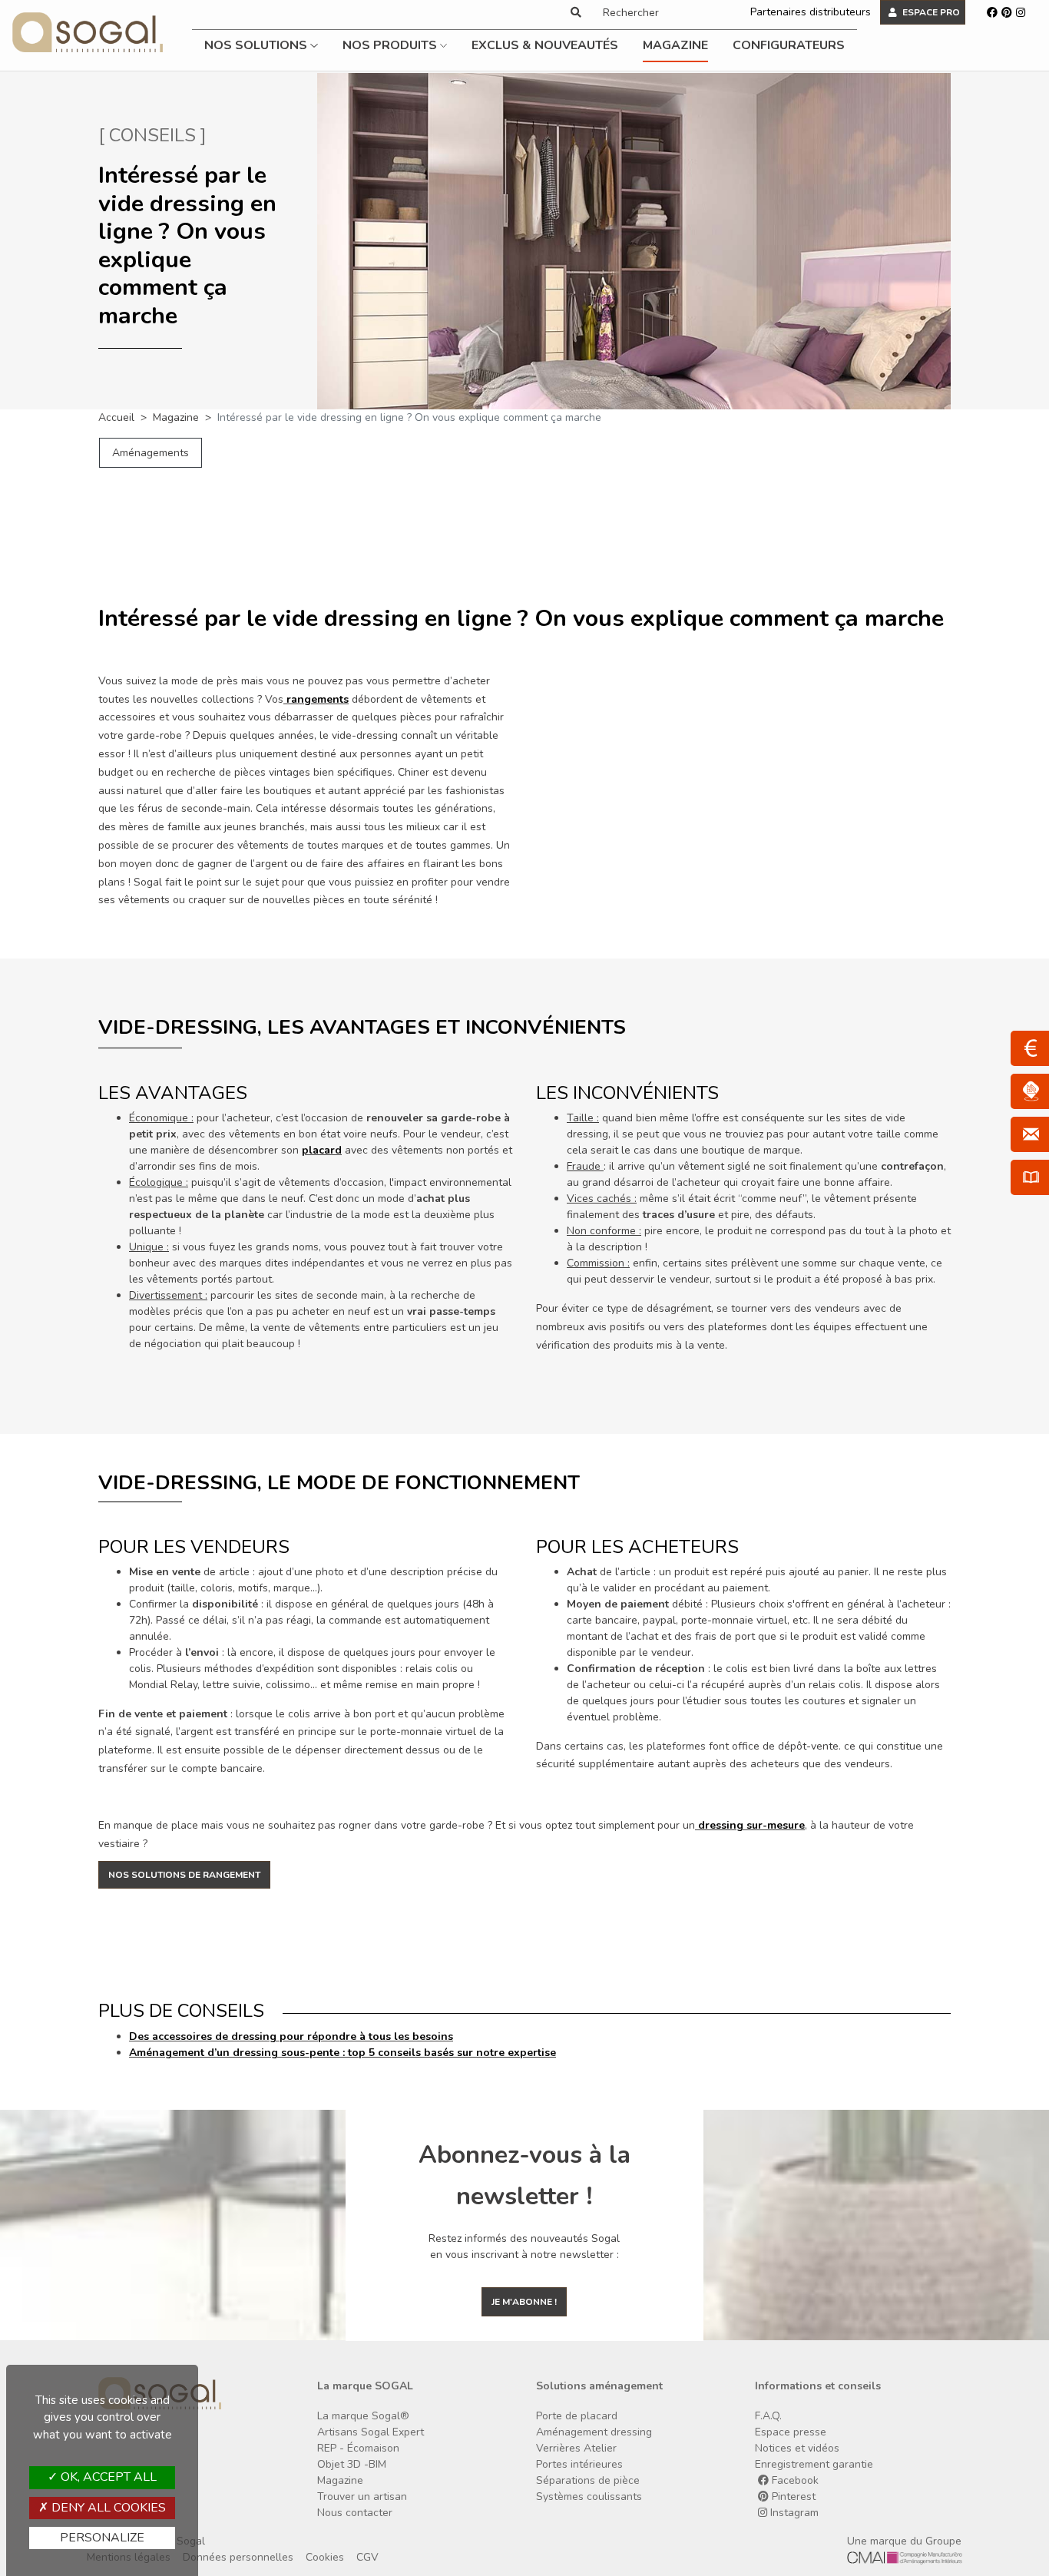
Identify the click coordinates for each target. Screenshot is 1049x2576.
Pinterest (792, 2497)
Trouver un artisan (362, 2497)
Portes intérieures (579, 2464)
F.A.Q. (768, 2416)
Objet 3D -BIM (352, 2464)
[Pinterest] (1007, 12)
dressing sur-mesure (751, 1825)
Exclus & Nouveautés (545, 45)
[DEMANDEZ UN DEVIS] (1030, 1048)
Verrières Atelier (576, 2448)
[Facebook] (992, 12)
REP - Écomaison (358, 2448)
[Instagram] (1021, 12)
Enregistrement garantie (814, 2464)
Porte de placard (577, 2416)
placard (322, 1150)
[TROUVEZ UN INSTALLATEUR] (1030, 1091)
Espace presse (791, 2432)
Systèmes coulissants (589, 2497)
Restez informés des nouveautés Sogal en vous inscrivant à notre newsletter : (524, 2247)
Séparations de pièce (588, 2480)
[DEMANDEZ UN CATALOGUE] (1030, 1177)
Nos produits (391, 45)
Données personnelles (238, 2557)
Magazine (675, 45)
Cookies (325, 2557)
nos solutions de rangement (184, 1875)
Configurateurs (789, 45)
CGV (367, 2557)
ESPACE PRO (930, 12)
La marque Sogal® (363, 2416)
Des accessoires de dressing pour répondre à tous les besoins (291, 2036)
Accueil (116, 417)
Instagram (793, 2513)
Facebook (794, 2480)
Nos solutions (257, 45)
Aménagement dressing (594, 2432)
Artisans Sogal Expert (371, 2432)
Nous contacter (355, 2513)
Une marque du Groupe (904, 2541)
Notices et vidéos (797, 2448)
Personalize (102, 2538)
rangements (318, 699)
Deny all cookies (107, 2508)
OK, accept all (107, 2477)
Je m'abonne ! (524, 2302)
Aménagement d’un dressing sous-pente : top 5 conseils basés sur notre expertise (342, 2053)
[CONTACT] (1030, 1134)
